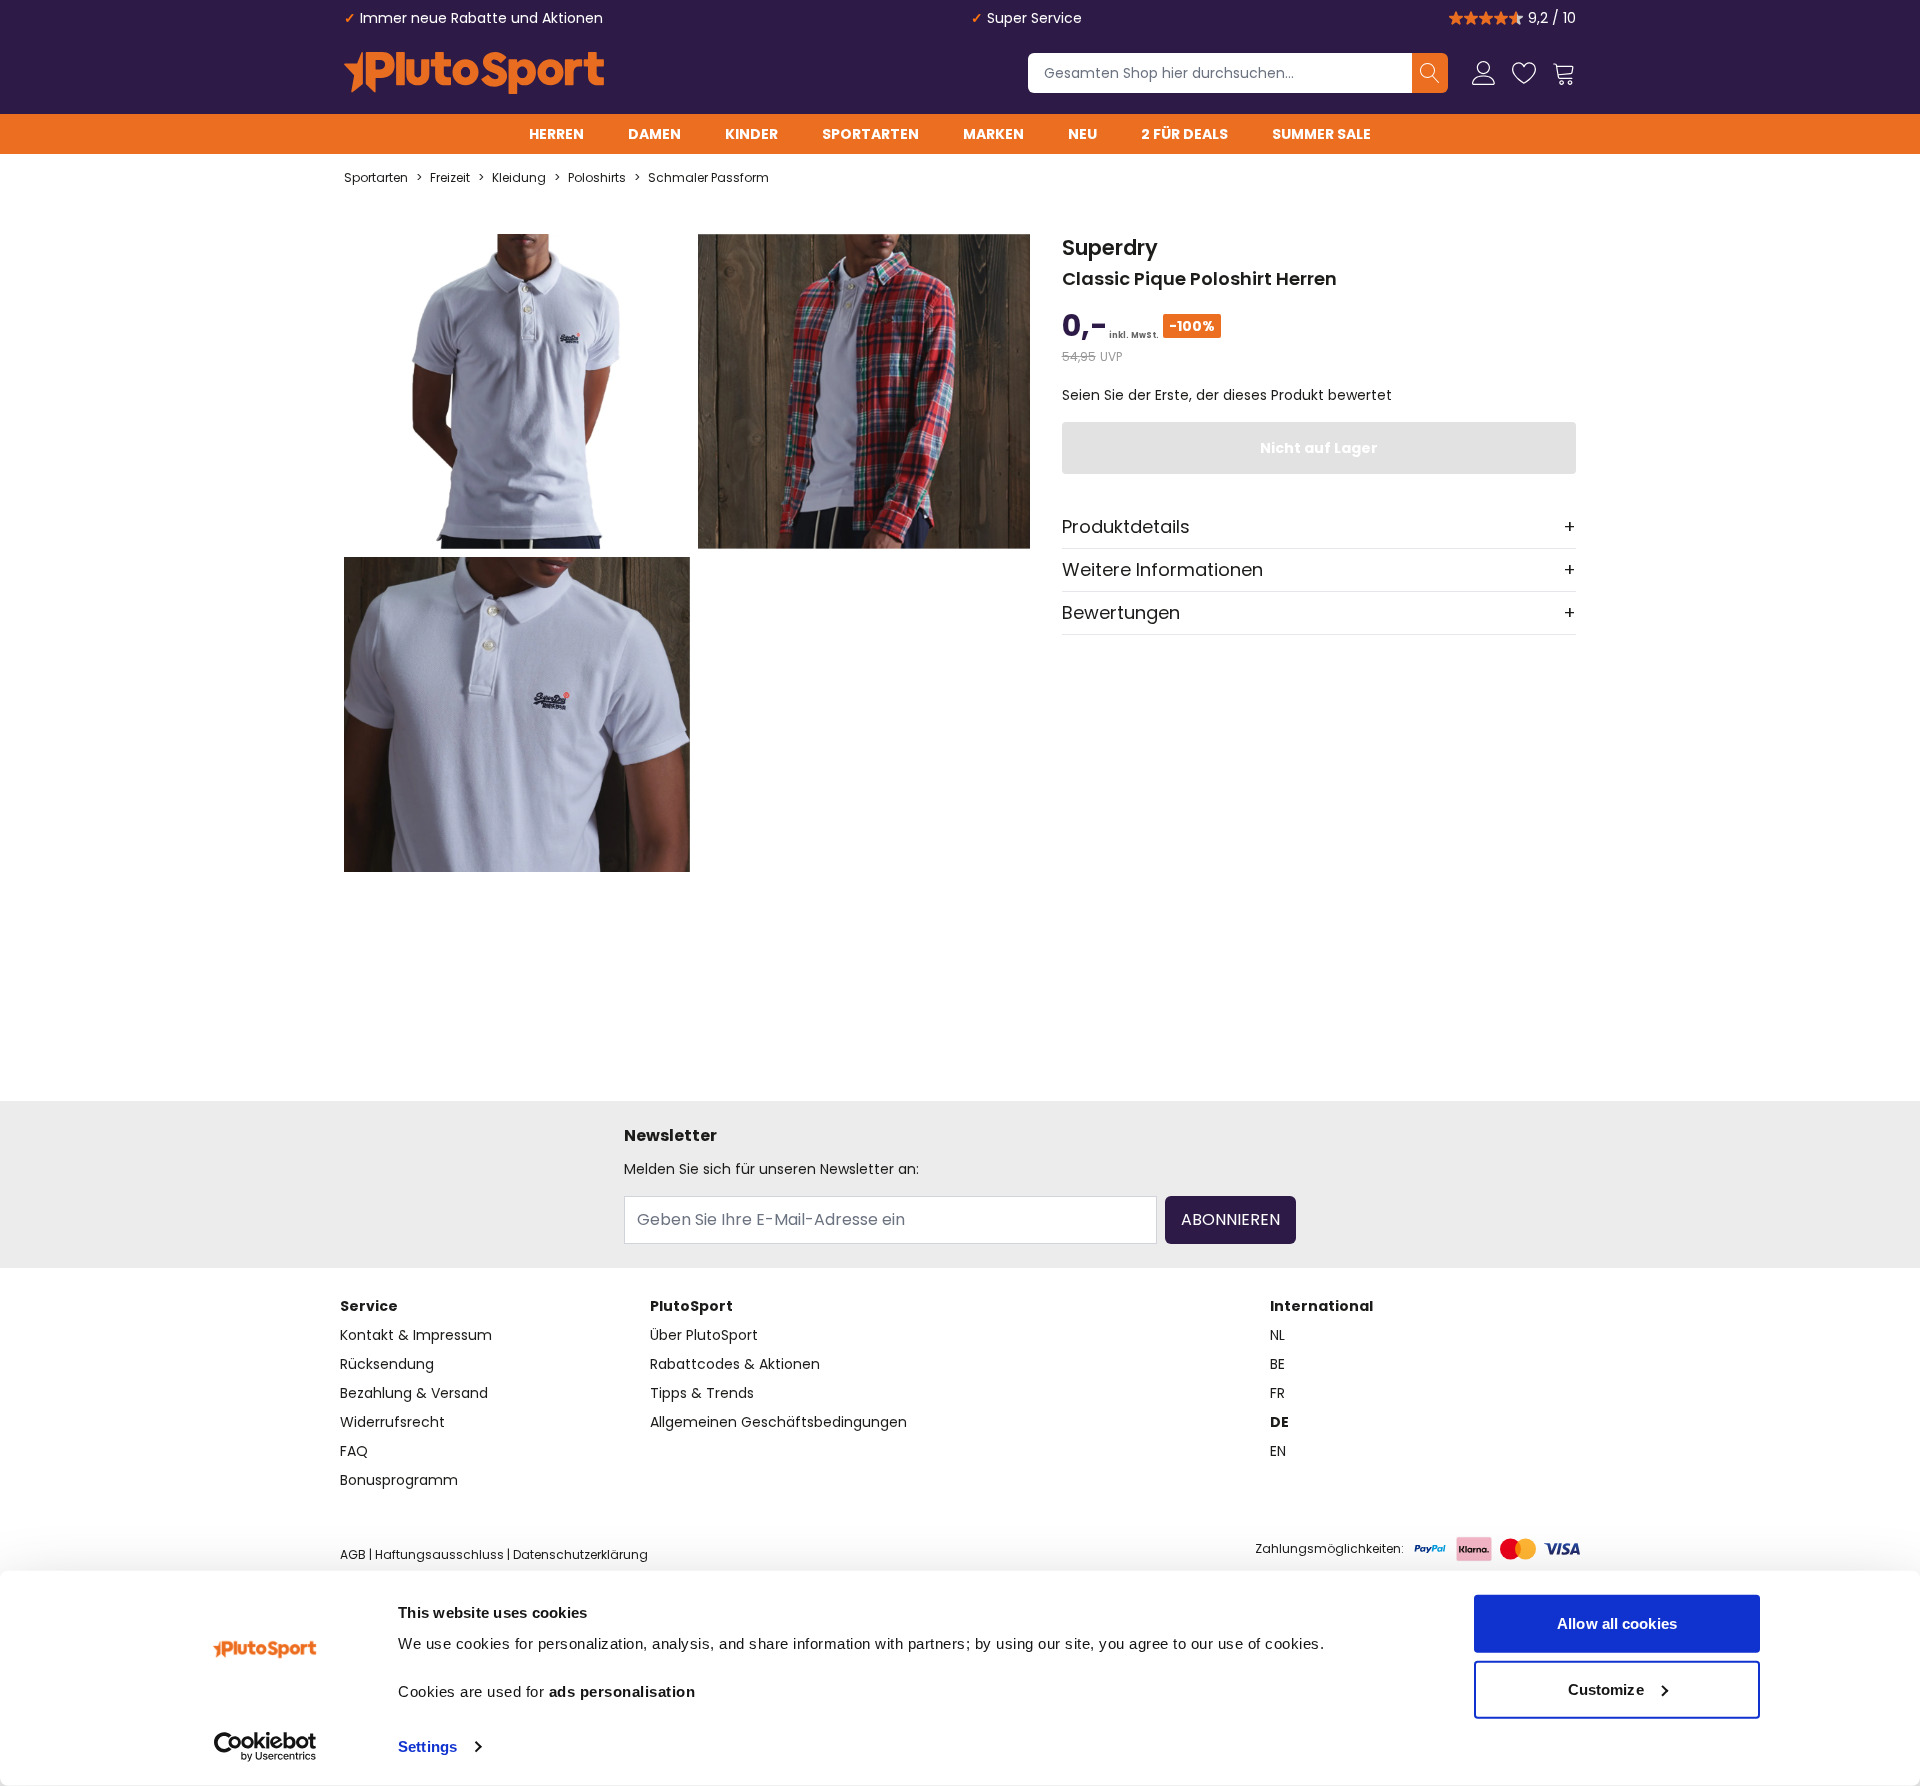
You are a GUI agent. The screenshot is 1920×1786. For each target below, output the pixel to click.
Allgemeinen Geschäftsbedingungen (778, 1422)
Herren (556, 134)
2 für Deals (1184, 134)
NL (1277, 1335)
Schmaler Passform (708, 178)
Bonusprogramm (399, 1480)
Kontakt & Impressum (416, 1335)
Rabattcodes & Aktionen (735, 1364)
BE (1277, 1364)
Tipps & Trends (702, 1393)
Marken (993, 134)
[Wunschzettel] (1524, 73)
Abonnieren (1230, 1219)
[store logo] (474, 73)
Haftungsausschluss (439, 1554)
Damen (654, 134)
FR (1277, 1393)
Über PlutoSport (704, 1335)
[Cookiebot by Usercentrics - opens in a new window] (265, 1747)
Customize (1606, 1688)
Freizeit (450, 178)
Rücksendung (387, 1364)
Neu (1082, 134)
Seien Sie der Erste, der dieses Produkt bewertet (1227, 395)
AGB (353, 1554)
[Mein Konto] (1484, 73)
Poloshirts (597, 178)
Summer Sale (1321, 134)
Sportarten (870, 134)
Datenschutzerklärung (580, 1554)
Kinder (751, 134)
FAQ (354, 1451)
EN (1278, 1451)
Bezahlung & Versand (414, 1393)
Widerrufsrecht (392, 1422)
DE (1279, 1422)
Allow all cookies (1617, 1623)
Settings (427, 1746)
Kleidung (519, 178)
